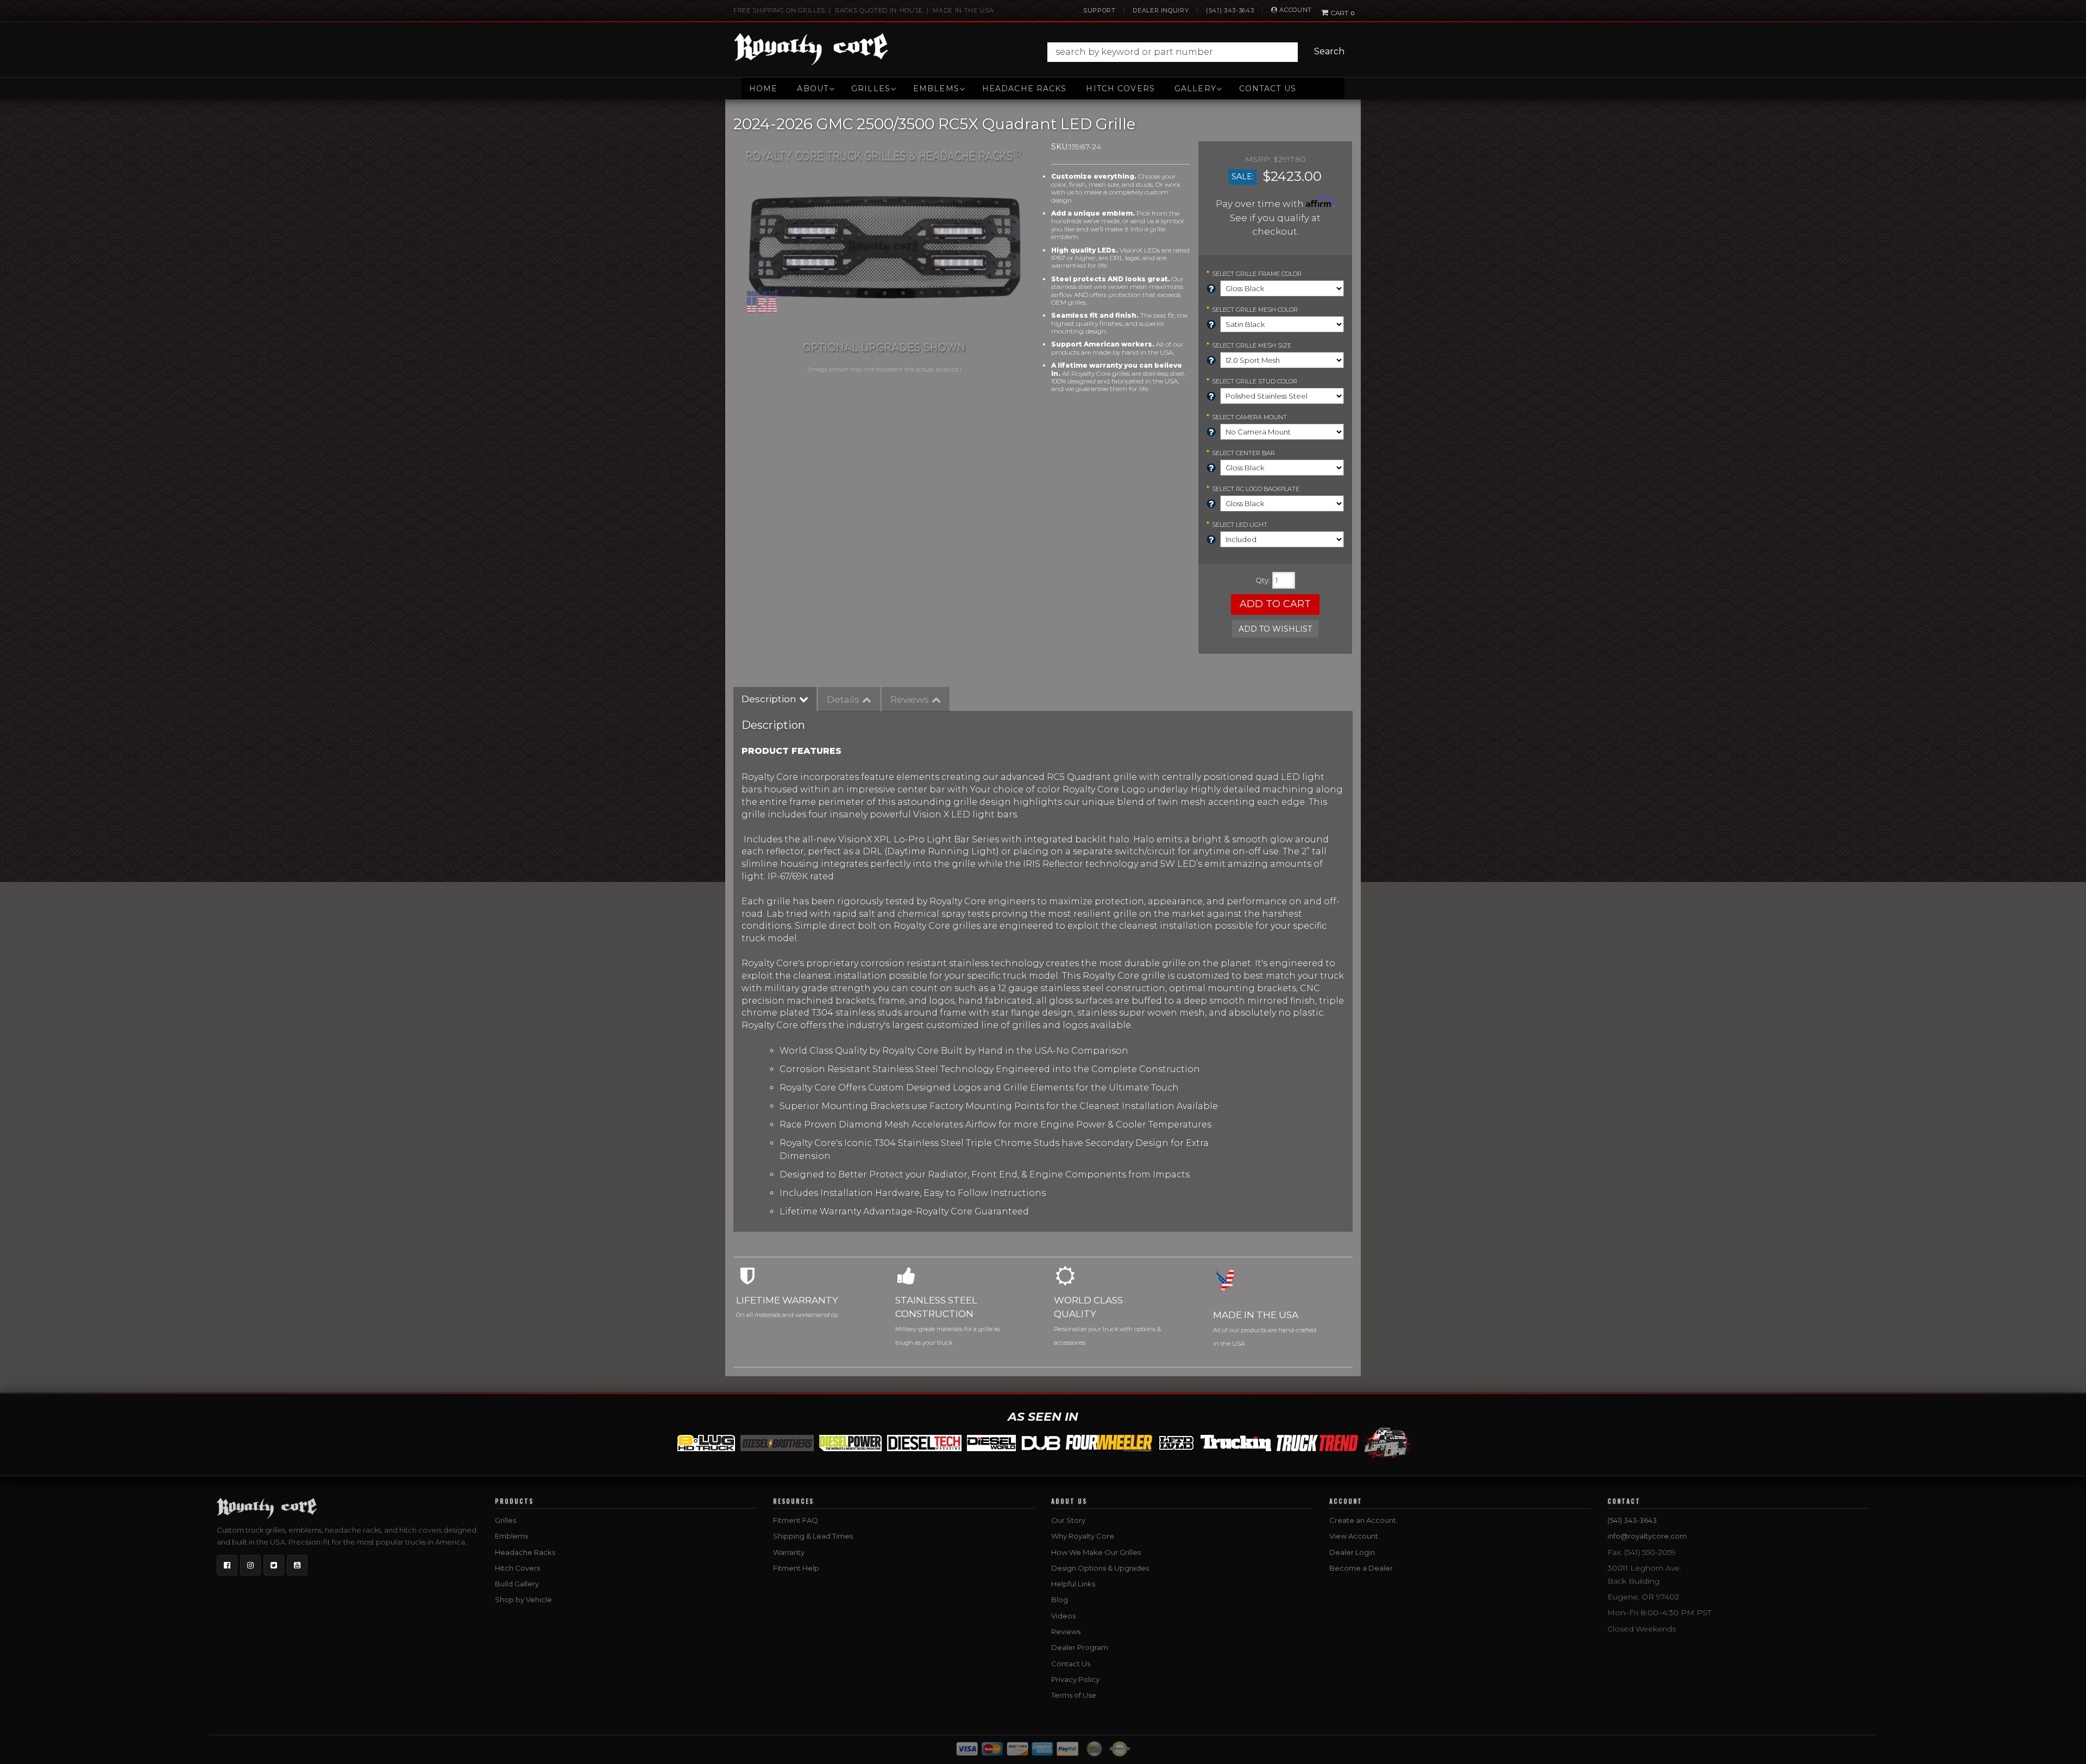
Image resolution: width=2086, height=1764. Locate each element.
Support (1099, 10)
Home (763, 89)
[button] (1199, 52)
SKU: (1060, 147)
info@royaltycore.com (1647, 1536)
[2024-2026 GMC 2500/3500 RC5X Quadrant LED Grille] (884, 252)
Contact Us (1268, 89)
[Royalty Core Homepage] (811, 49)
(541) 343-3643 (1230, 10)
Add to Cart (1275, 604)
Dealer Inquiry (1161, 10)
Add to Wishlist (1275, 629)
